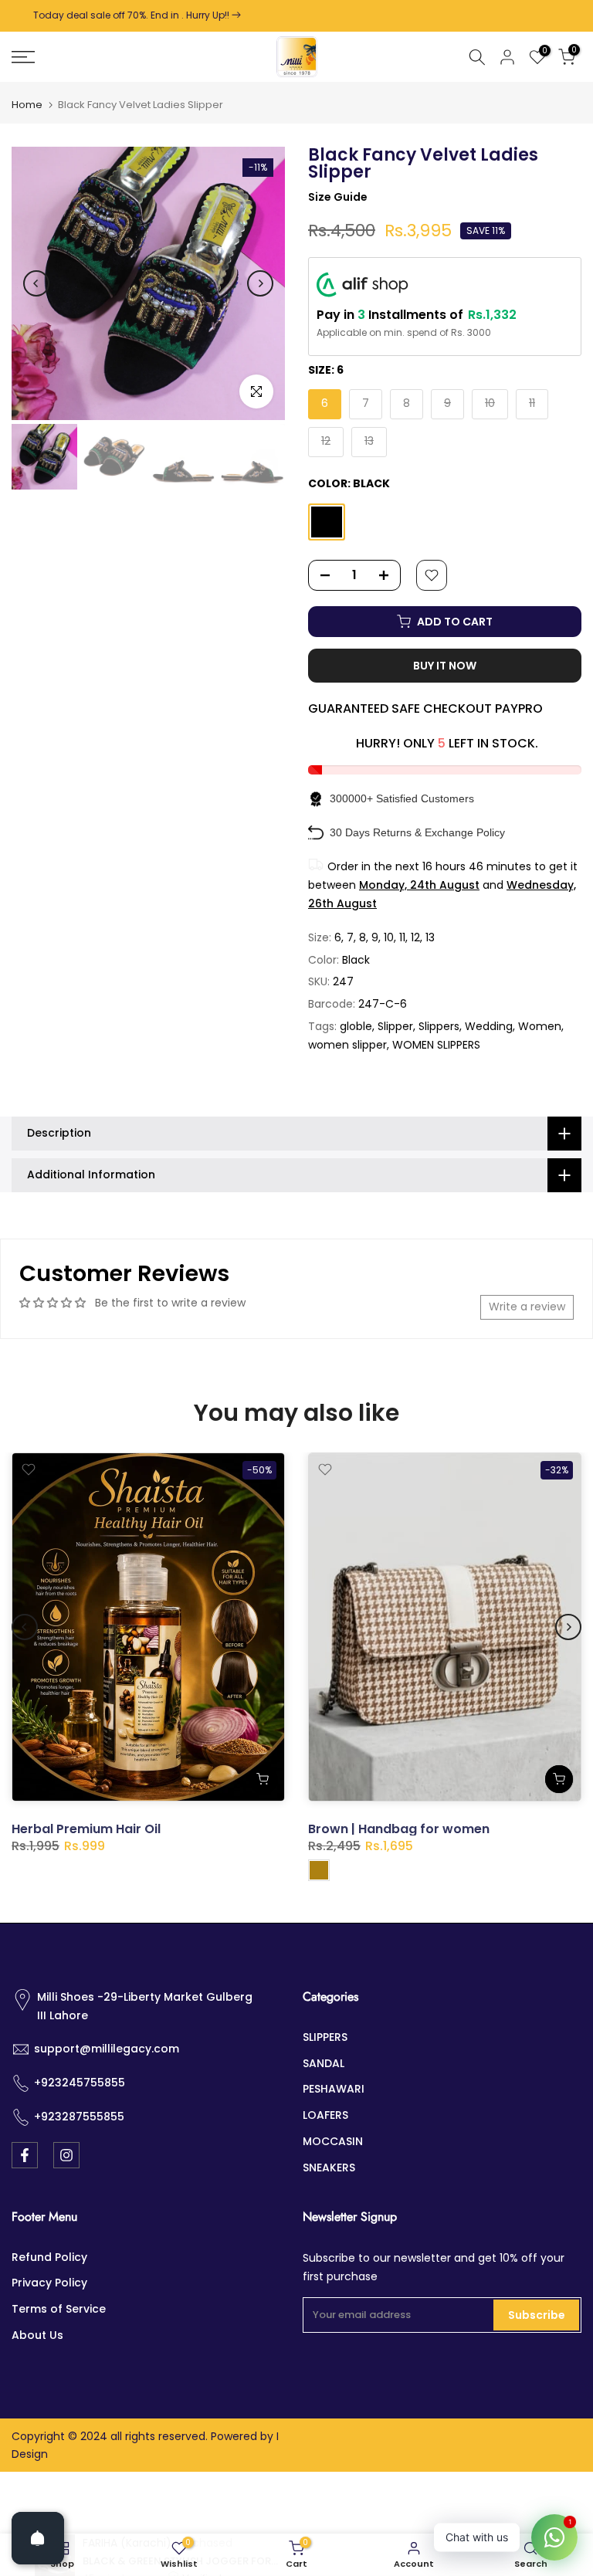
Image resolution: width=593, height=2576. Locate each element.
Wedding (489, 1026)
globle (356, 1026)
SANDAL (324, 2063)
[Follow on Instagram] (66, 2155)
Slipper (395, 1026)
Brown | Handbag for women (399, 1829)
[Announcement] (307, 16)
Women (540, 1026)
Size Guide (338, 197)
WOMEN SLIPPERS (436, 1045)
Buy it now (445, 666)
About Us (37, 2335)
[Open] (38, 2538)
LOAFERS (325, 2115)
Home (27, 105)
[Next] (260, 283)
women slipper (347, 1045)
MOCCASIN (333, 2141)
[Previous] (36, 283)
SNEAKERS (329, 2168)
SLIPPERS (325, 2037)
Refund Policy (49, 2257)
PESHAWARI (334, 2089)
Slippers (439, 1026)
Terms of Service (59, 2309)
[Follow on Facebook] (25, 2155)
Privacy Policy (49, 2283)
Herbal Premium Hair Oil (86, 1829)
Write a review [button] (527, 1307)
